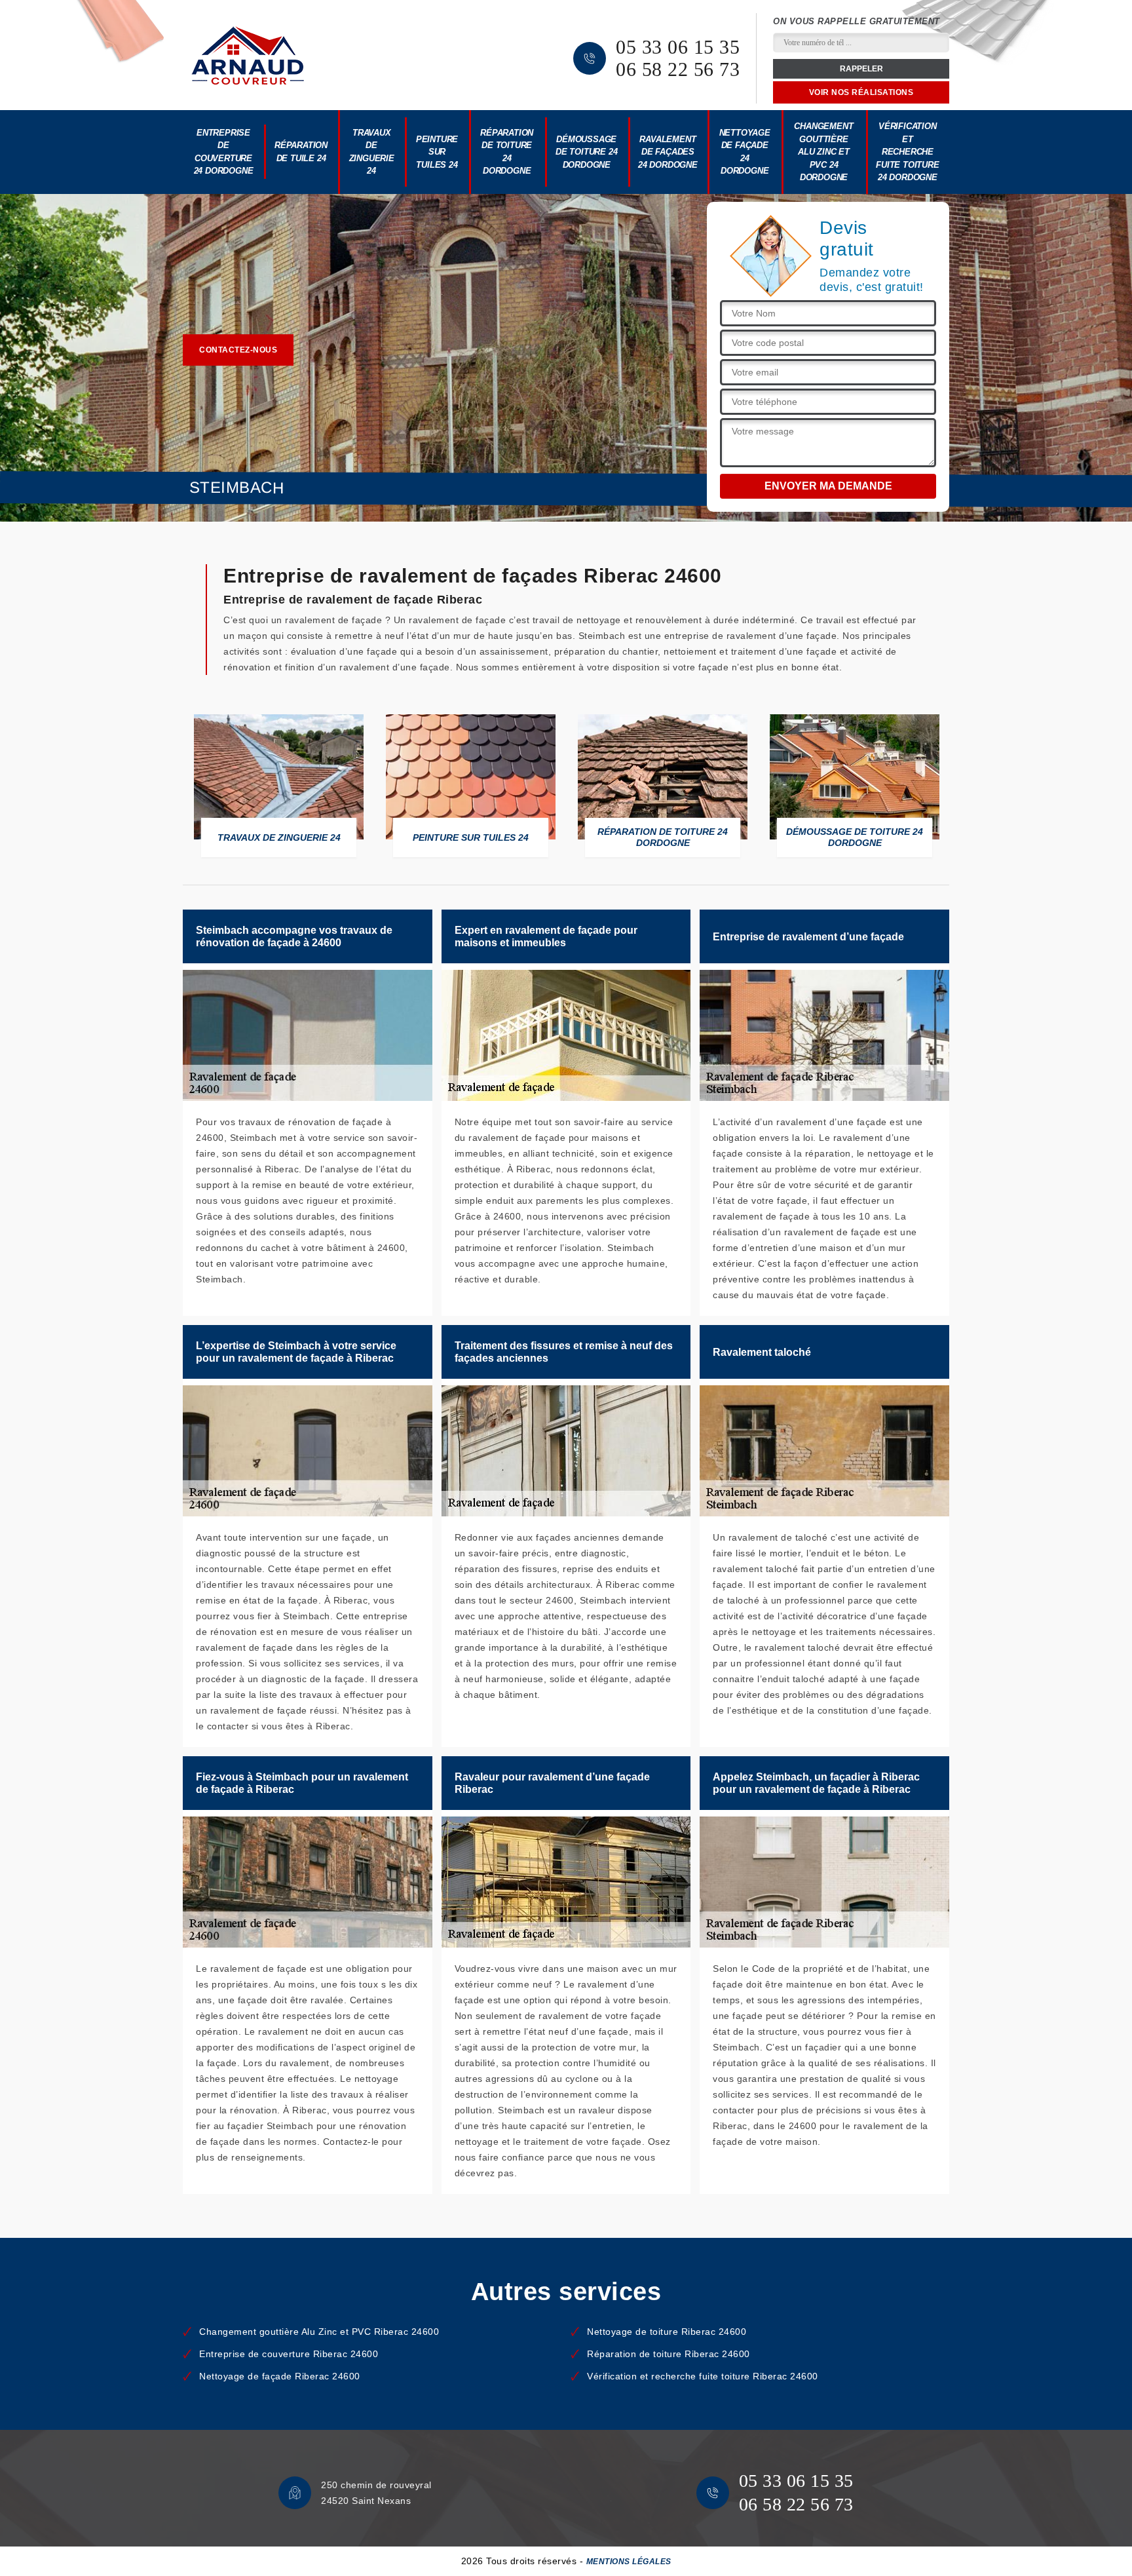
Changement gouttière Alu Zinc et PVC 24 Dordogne (823, 152)
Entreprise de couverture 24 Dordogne (224, 152)
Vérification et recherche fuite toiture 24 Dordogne (907, 152)
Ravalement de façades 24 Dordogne (668, 152)
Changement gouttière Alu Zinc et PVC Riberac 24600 (319, 2332)
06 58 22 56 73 (678, 69)
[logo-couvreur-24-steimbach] (248, 55)
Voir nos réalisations (861, 92)
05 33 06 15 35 (678, 47)
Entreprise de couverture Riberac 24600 (289, 2354)
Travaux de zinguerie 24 (372, 152)
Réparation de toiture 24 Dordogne (507, 152)
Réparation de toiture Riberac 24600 (669, 2354)
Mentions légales (629, 2562)
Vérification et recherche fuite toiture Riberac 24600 (703, 2376)
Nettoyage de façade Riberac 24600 (280, 2376)
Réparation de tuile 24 (301, 152)
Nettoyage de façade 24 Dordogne (745, 152)
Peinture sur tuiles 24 (437, 152)
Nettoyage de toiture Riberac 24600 (667, 2332)
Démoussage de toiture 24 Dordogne (586, 152)
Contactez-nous (238, 350)
